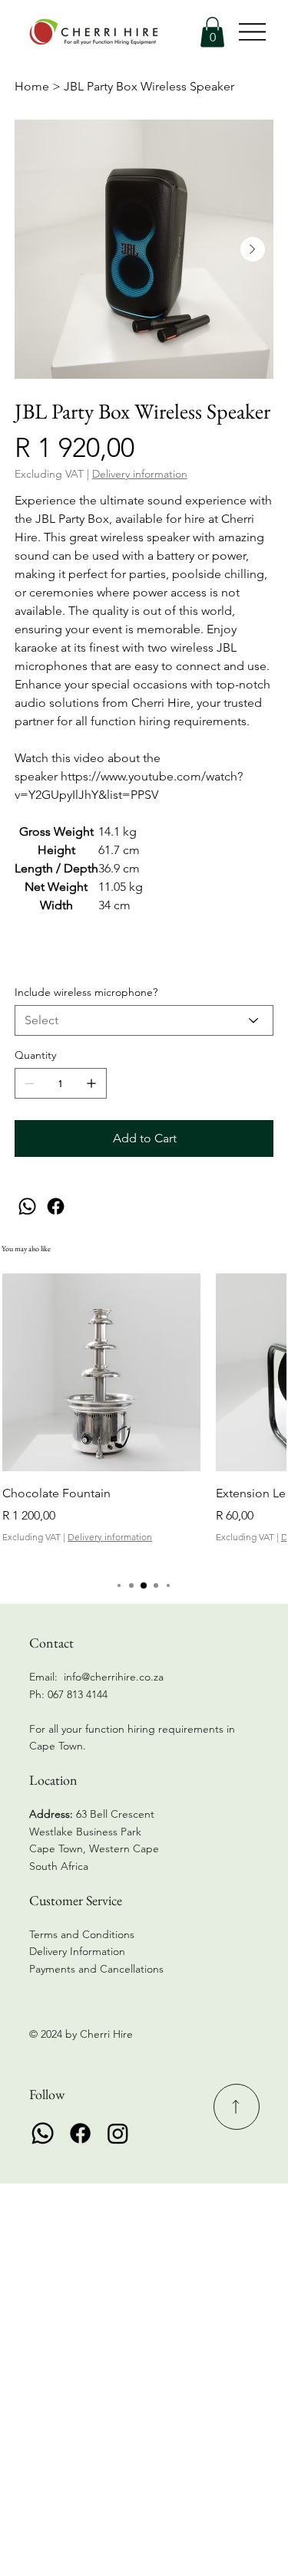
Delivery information (110, 1537)
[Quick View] (101, 1372)
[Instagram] (118, 2133)
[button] (212, 32)
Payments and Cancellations (98, 1969)
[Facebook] (56, 1206)
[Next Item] (253, 249)
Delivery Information (77, 1951)
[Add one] (91, 1083)
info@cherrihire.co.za (114, 1677)
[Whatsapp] (43, 2133)
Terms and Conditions (82, 1934)
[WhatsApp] (27, 1206)
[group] (144, 1418)
